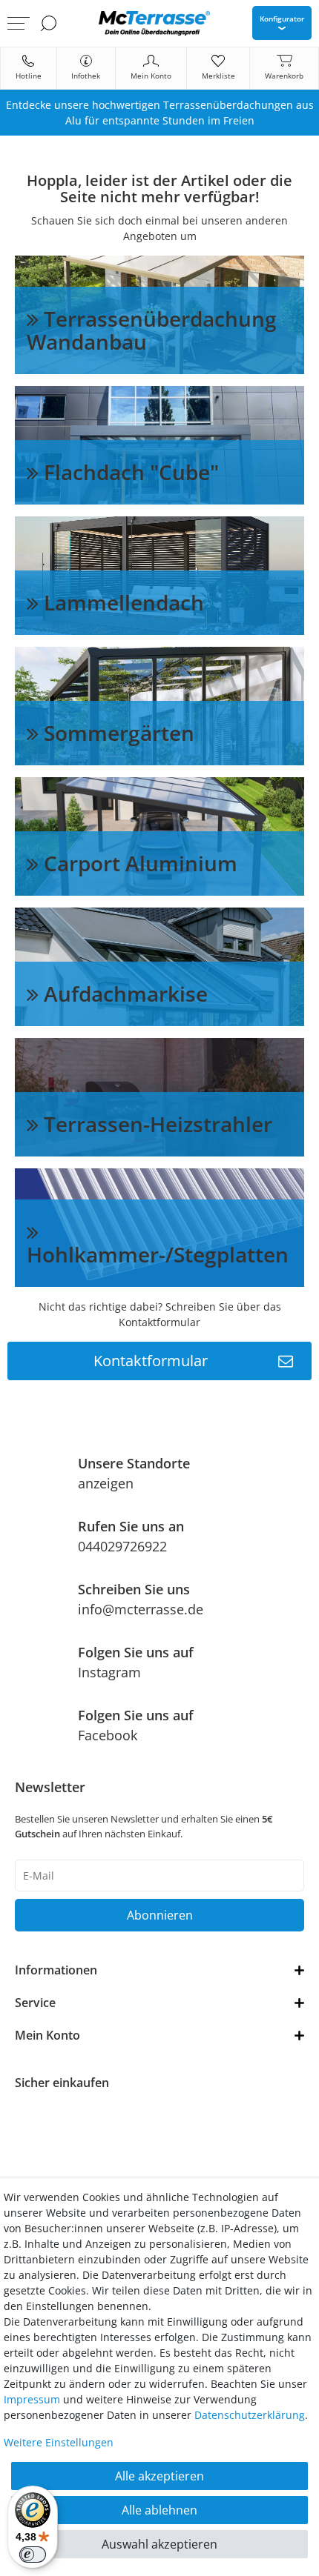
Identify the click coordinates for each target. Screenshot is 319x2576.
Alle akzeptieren (159, 2476)
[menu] (19, 23)
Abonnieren (160, 1915)
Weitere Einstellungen (59, 2442)
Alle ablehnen (159, 2510)
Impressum (32, 2399)
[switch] (33, 2555)
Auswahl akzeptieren (159, 2544)
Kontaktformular (151, 1361)
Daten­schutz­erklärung (250, 2415)
